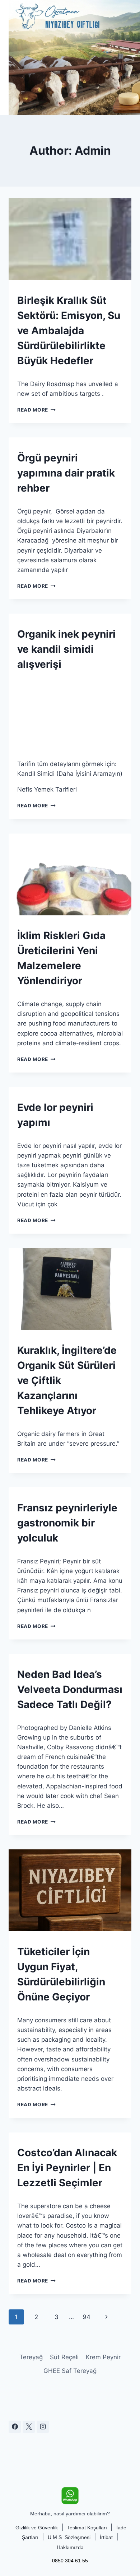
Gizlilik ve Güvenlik (37, 2528)
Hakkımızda (70, 2547)
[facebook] (15, 2427)
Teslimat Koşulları (87, 2528)
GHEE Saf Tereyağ (70, 2371)
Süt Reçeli (64, 2357)
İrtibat (106, 2537)
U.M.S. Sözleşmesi (69, 2537)
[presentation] (70, 239)
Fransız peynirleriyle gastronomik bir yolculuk (67, 1523)
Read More (36, 410)
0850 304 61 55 (70, 2561)
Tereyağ (31, 2357)
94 (87, 2317)
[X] (29, 2427)
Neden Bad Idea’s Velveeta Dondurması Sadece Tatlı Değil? (70, 1689)
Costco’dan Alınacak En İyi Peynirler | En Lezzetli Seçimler (67, 2168)
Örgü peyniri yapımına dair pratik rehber (66, 473)
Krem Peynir (103, 2357)
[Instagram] (43, 2427)
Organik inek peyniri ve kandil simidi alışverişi (66, 649)
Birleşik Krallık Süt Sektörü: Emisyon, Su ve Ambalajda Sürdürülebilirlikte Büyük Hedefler (69, 330)
